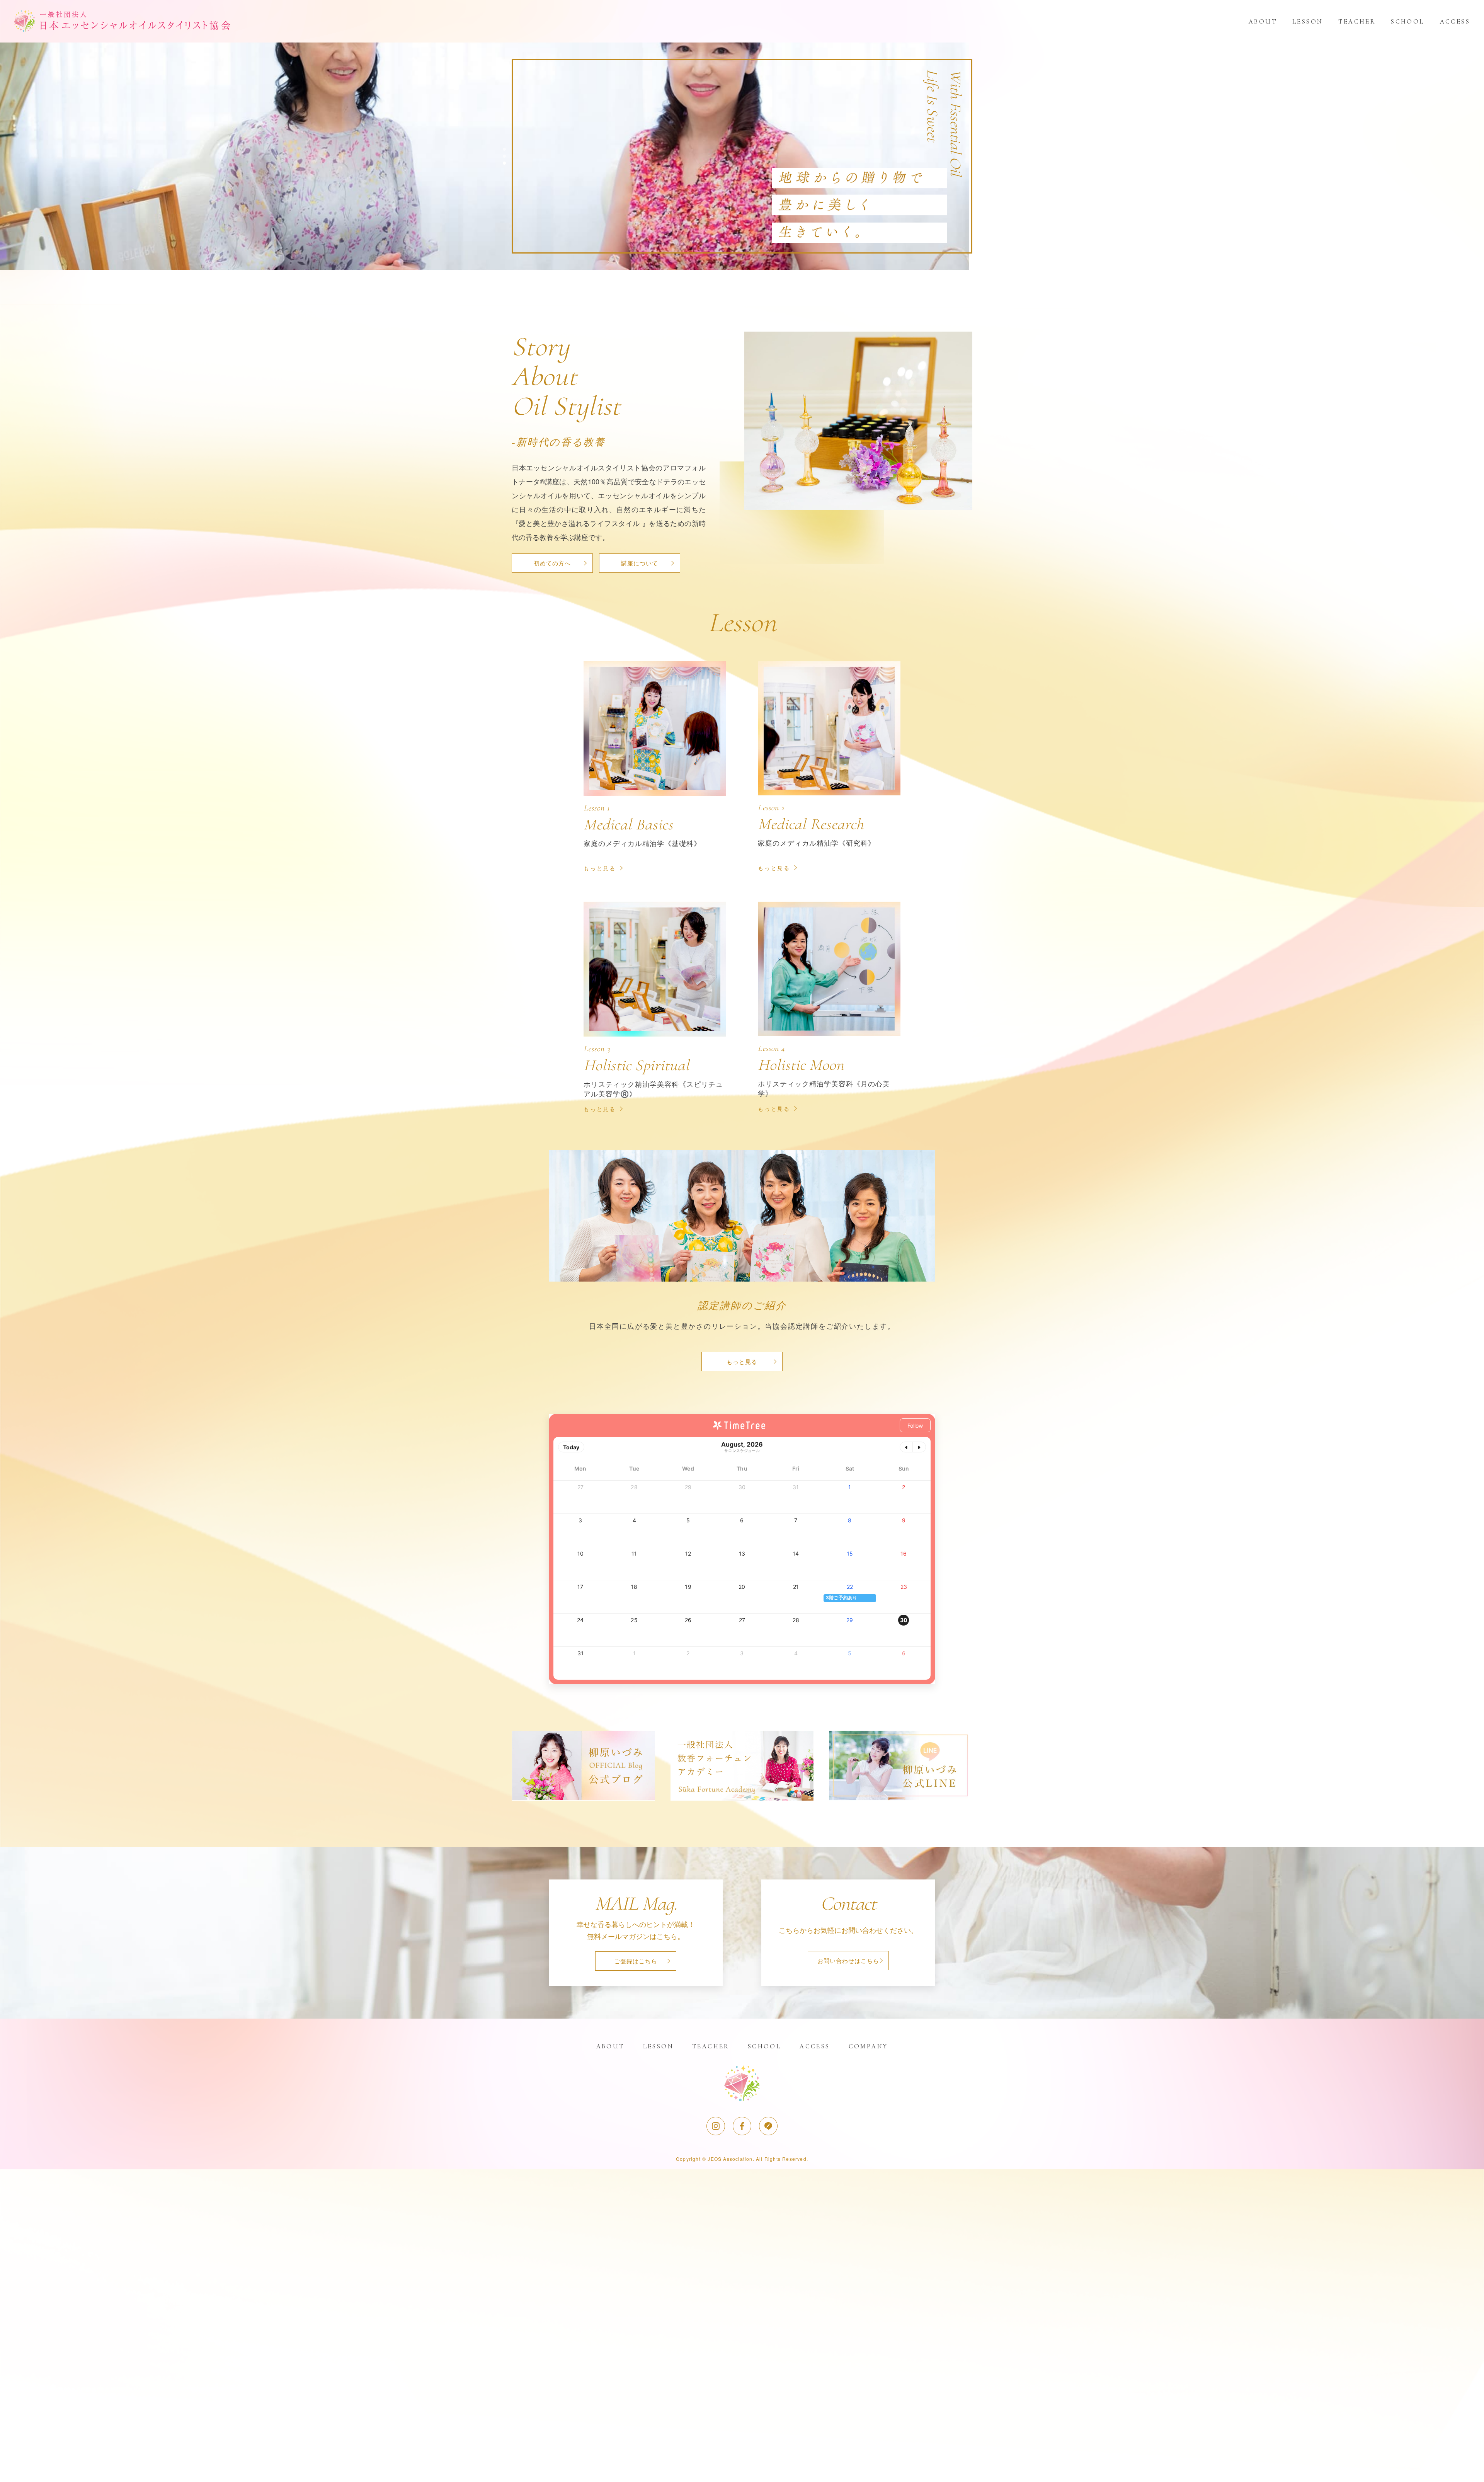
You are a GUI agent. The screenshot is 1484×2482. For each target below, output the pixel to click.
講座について (640, 563)
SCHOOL (1407, 21)
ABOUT (1263, 21)
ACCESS (1455, 21)
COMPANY (868, 2046)
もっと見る (742, 1361)
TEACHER (1357, 21)
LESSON (1308, 21)
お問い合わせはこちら (848, 1960)
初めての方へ (552, 563)
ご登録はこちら (636, 1961)
